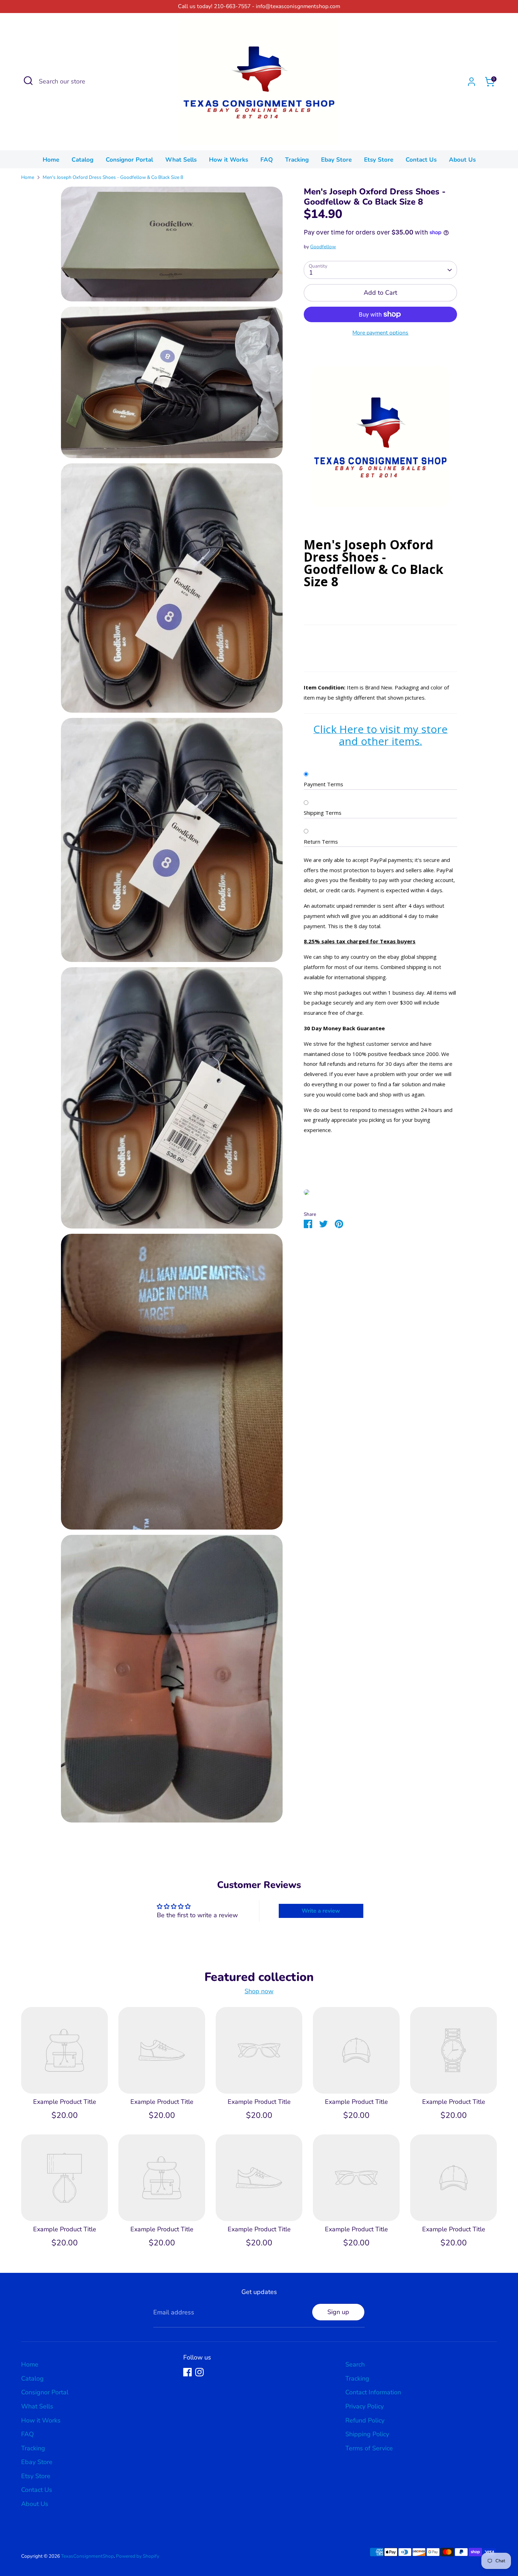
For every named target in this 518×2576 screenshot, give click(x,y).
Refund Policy (365, 2420)
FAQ (267, 160)
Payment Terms (323, 784)
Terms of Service (369, 2448)
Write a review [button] (321, 1911)
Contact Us (421, 160)
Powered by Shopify (138, 2556)
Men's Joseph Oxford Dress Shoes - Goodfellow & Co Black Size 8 (113, 177)
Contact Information (373, 2392)
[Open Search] (28, 81)
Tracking (297, 160)
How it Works (229, 160)
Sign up (338, 2312)
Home (51, 160)
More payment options (380, 333)
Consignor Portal (129, 160)
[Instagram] (199, 2372)
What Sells (181, 160)
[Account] (471, 82)
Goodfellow (323, 247)
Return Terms (321, 842)
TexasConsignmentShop (87, 2556)
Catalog (82, 160)
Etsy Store (379, 160)
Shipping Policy (367, 2434)
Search (355, 2364)
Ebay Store (336, 160)
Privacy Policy (365, 2406)
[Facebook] (187, 2372)
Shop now (259, 1991)
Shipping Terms (323, 813)
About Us (462, 160)
